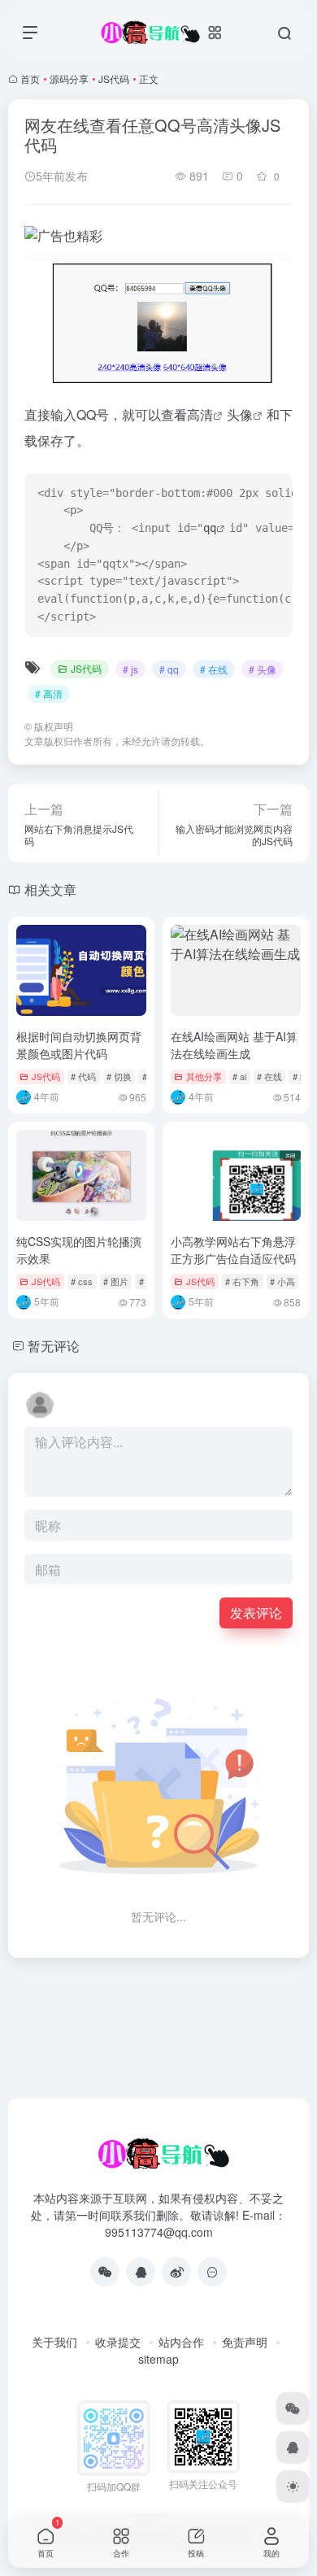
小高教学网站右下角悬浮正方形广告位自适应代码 (233, 1250)
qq (210, 528)
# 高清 (49, 693)
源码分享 (69, 78)
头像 (240, 414)
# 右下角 (242, 1281)
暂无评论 (54, 1346)
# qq (169, 669)
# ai (239, 1076)
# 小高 (282, 1281)
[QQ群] (212, 2272)
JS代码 (114, 78)
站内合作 (181, 2342)
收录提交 (118, 2342)
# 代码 (83, 1076)
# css (82, 1281)
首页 (30, 78)
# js (130, 669)
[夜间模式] (293, 2487)
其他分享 (204, 1076)
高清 (200, 414)
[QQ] (141, 2272)
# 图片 (116, 1281)
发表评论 (256, 1613)
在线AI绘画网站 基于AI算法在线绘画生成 (234, 1045)
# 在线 (214, 669)
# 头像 (263, 669)
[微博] (176, 2272)
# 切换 (119, 1076)
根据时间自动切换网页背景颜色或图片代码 (79, 1045)
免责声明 (245, 2342)
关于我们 (54, 2342)
